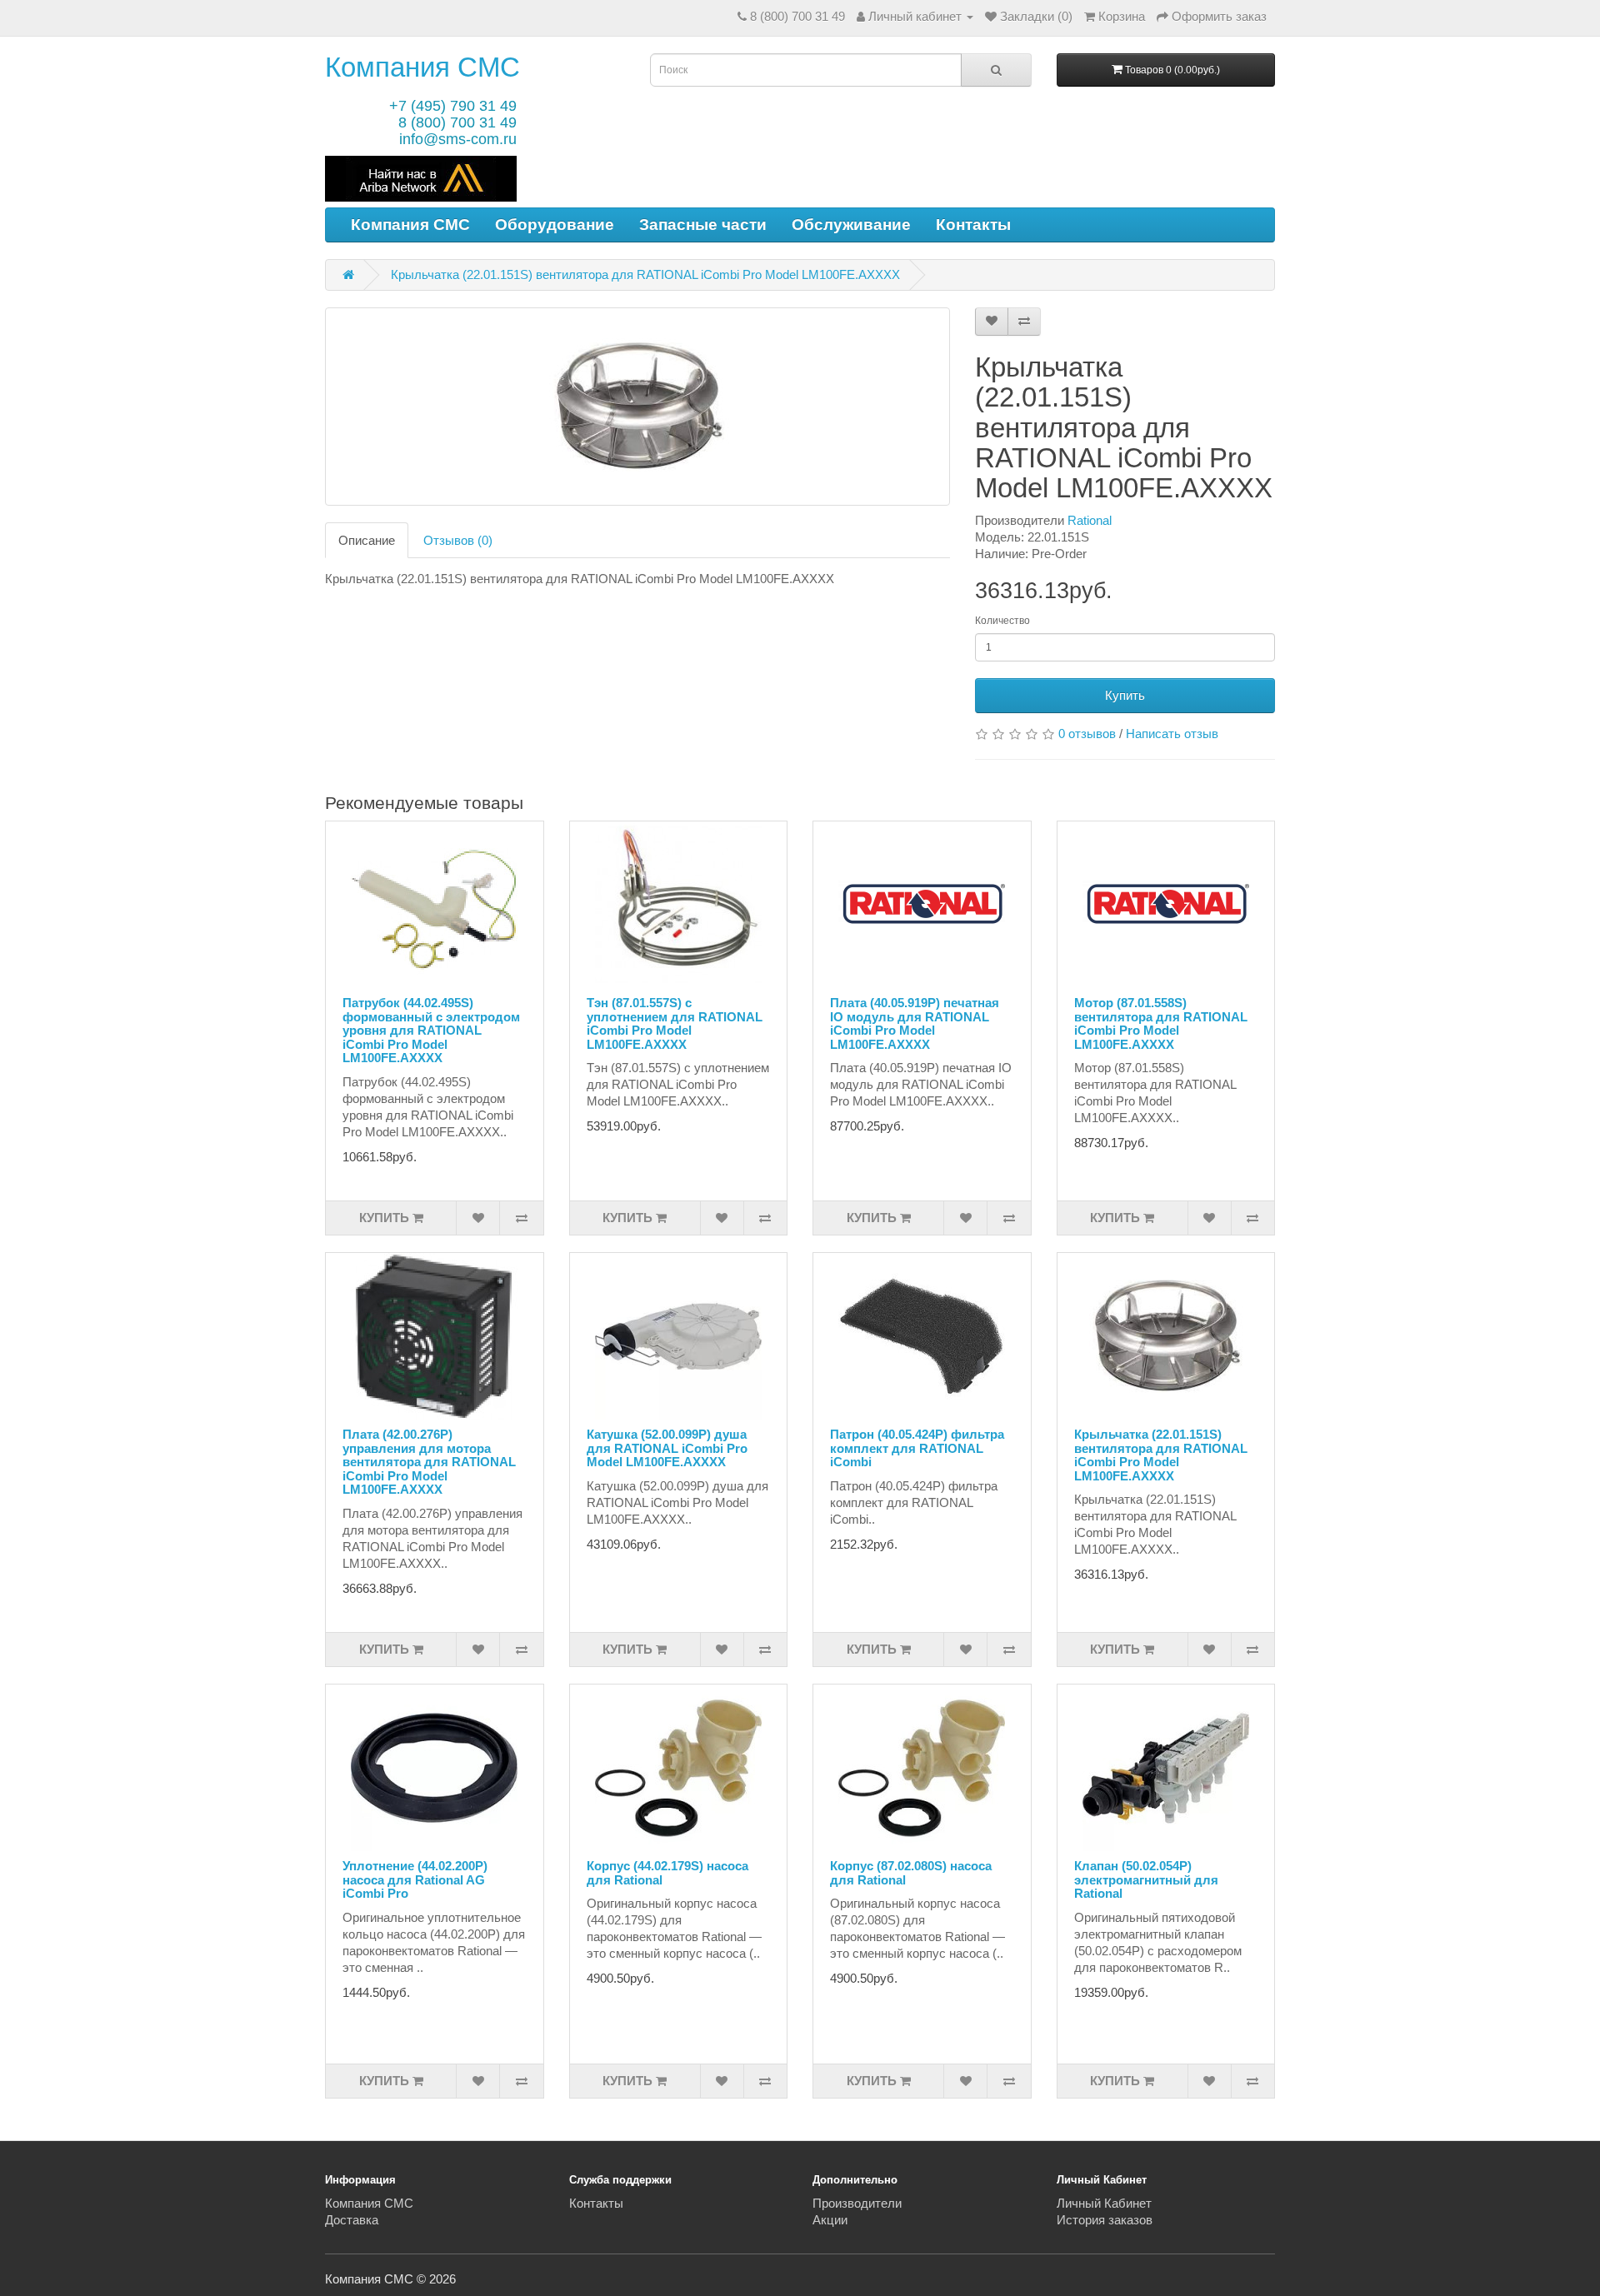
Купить (1125, 695)
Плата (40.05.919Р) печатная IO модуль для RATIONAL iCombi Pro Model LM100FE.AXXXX (915, 1023)
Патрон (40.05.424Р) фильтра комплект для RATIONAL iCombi (917, 1448)
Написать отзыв (1172, 734)
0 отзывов (1087, 734)
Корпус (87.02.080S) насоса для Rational (911, 1873)
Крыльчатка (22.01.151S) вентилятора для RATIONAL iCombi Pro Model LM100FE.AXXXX (645, 275)
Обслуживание (851, 225)
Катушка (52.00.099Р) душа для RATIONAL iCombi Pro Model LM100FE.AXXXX (667, 1448)
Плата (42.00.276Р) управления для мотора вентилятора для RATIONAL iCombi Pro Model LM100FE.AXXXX (429, 1462)
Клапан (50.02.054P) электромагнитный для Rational (1146, 1879)
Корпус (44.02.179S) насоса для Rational (667, 1873)
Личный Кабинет (1104, 2203)
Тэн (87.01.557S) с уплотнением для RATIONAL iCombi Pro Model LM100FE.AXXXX (675, 1023)
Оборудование (555, 225)
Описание (367, 540)
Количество (1002, 621)
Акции (830, 2220)
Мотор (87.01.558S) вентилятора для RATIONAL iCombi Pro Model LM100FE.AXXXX (1161, 1023)
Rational (1090, 520)
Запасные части (703, 225)
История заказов (1105, 2220)
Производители (857, 2203)
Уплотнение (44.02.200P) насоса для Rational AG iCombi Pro (415, 1879)
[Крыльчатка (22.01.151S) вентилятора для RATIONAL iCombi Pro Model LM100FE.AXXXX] (637, 407)
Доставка (352, 2220)
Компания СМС (422, 67)
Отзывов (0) (458, 540)
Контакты (973, 225)
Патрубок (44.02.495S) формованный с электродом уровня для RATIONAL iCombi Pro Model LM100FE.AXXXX (431, 1030)
